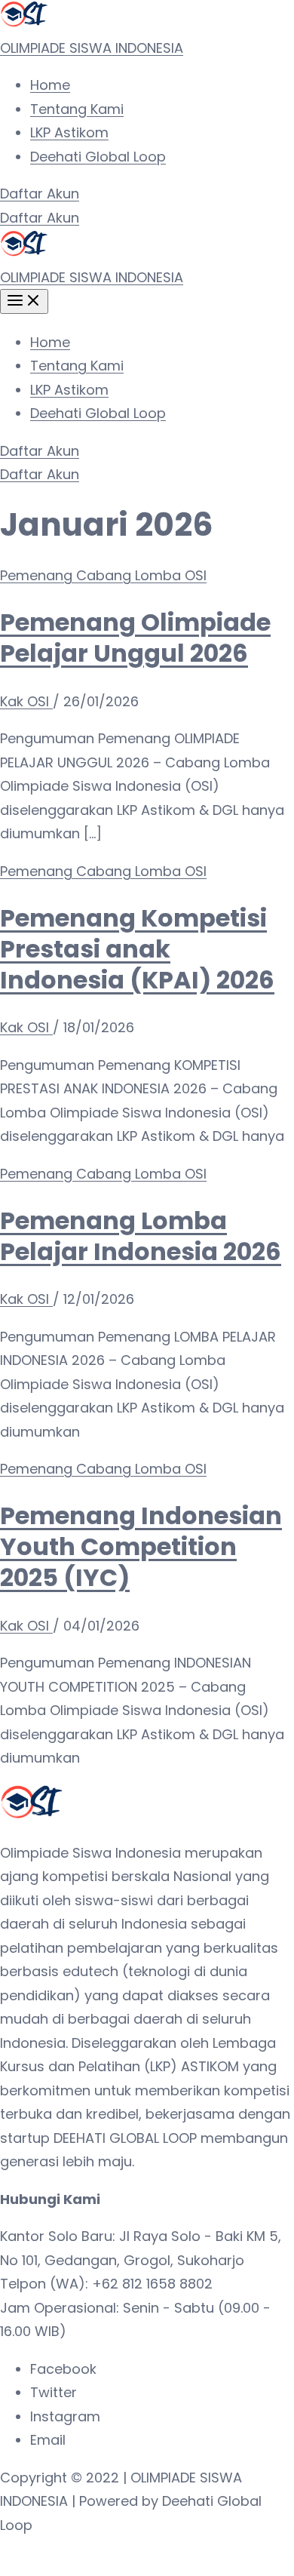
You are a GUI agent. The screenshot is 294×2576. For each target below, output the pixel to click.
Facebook (63, 2369)
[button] (147, 194)
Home (50, 85)
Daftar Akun (40, 218)
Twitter (54, 2392)
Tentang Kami (77, 109)
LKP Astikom (69, 132)
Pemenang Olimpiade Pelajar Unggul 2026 (135, 638)
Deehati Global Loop (98, 157)
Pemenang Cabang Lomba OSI (103, 575)
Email (48, 2440)
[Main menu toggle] (24, 301)
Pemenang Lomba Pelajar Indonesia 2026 (141, 1236)
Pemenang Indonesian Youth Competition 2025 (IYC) (141, 1546)
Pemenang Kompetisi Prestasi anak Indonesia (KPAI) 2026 (137, 949)
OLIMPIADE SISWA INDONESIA (92, 48)
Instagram (65, 2416)
